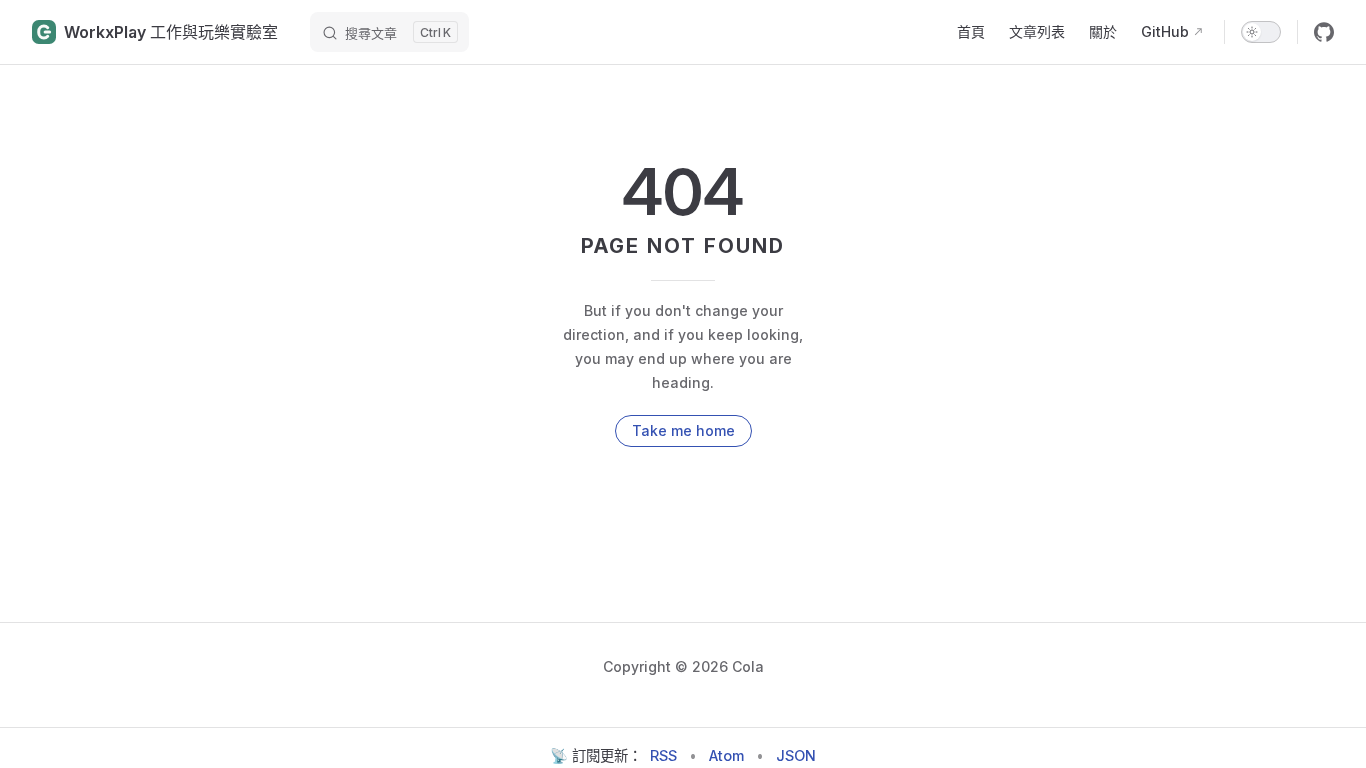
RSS (663, 755)
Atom (726, 755)
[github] (1324, 32)
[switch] (1261, 32)
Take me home (683, 430)
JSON (796, 755)
